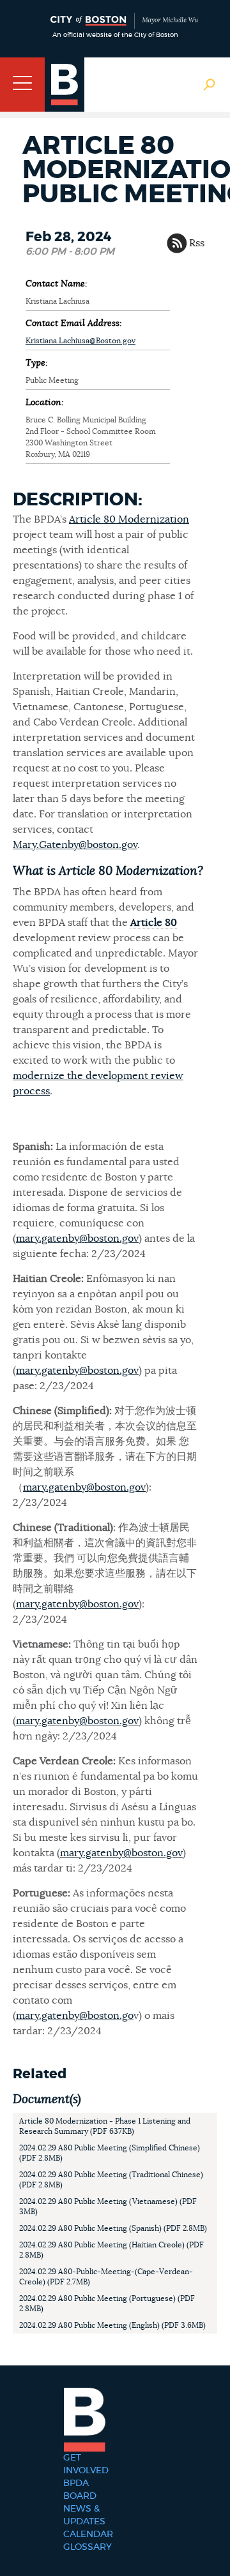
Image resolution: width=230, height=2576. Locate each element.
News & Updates (84, 2515)
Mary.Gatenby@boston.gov (75, 845)
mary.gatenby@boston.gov (77, 1239)
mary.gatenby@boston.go (75, 2016)
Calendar (88, 2535)
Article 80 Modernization (129, 519)
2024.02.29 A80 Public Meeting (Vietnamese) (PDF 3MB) (108, 2207)
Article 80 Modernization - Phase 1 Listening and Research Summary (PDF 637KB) (105, 2126)
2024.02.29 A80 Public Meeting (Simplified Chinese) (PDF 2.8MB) (110, 2153)
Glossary (88, 2547)
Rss (197, 243)
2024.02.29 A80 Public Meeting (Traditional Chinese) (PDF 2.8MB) (111, 2180)
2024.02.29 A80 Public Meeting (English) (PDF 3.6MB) (112, 2325)
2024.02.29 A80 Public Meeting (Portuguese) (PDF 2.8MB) (107, 2304)
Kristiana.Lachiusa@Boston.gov (80, 341)
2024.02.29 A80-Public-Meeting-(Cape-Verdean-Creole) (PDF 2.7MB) (106, 2277)
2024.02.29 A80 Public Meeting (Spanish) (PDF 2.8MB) (113, 2228)
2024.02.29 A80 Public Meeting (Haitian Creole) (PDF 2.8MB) (111, 2250)
